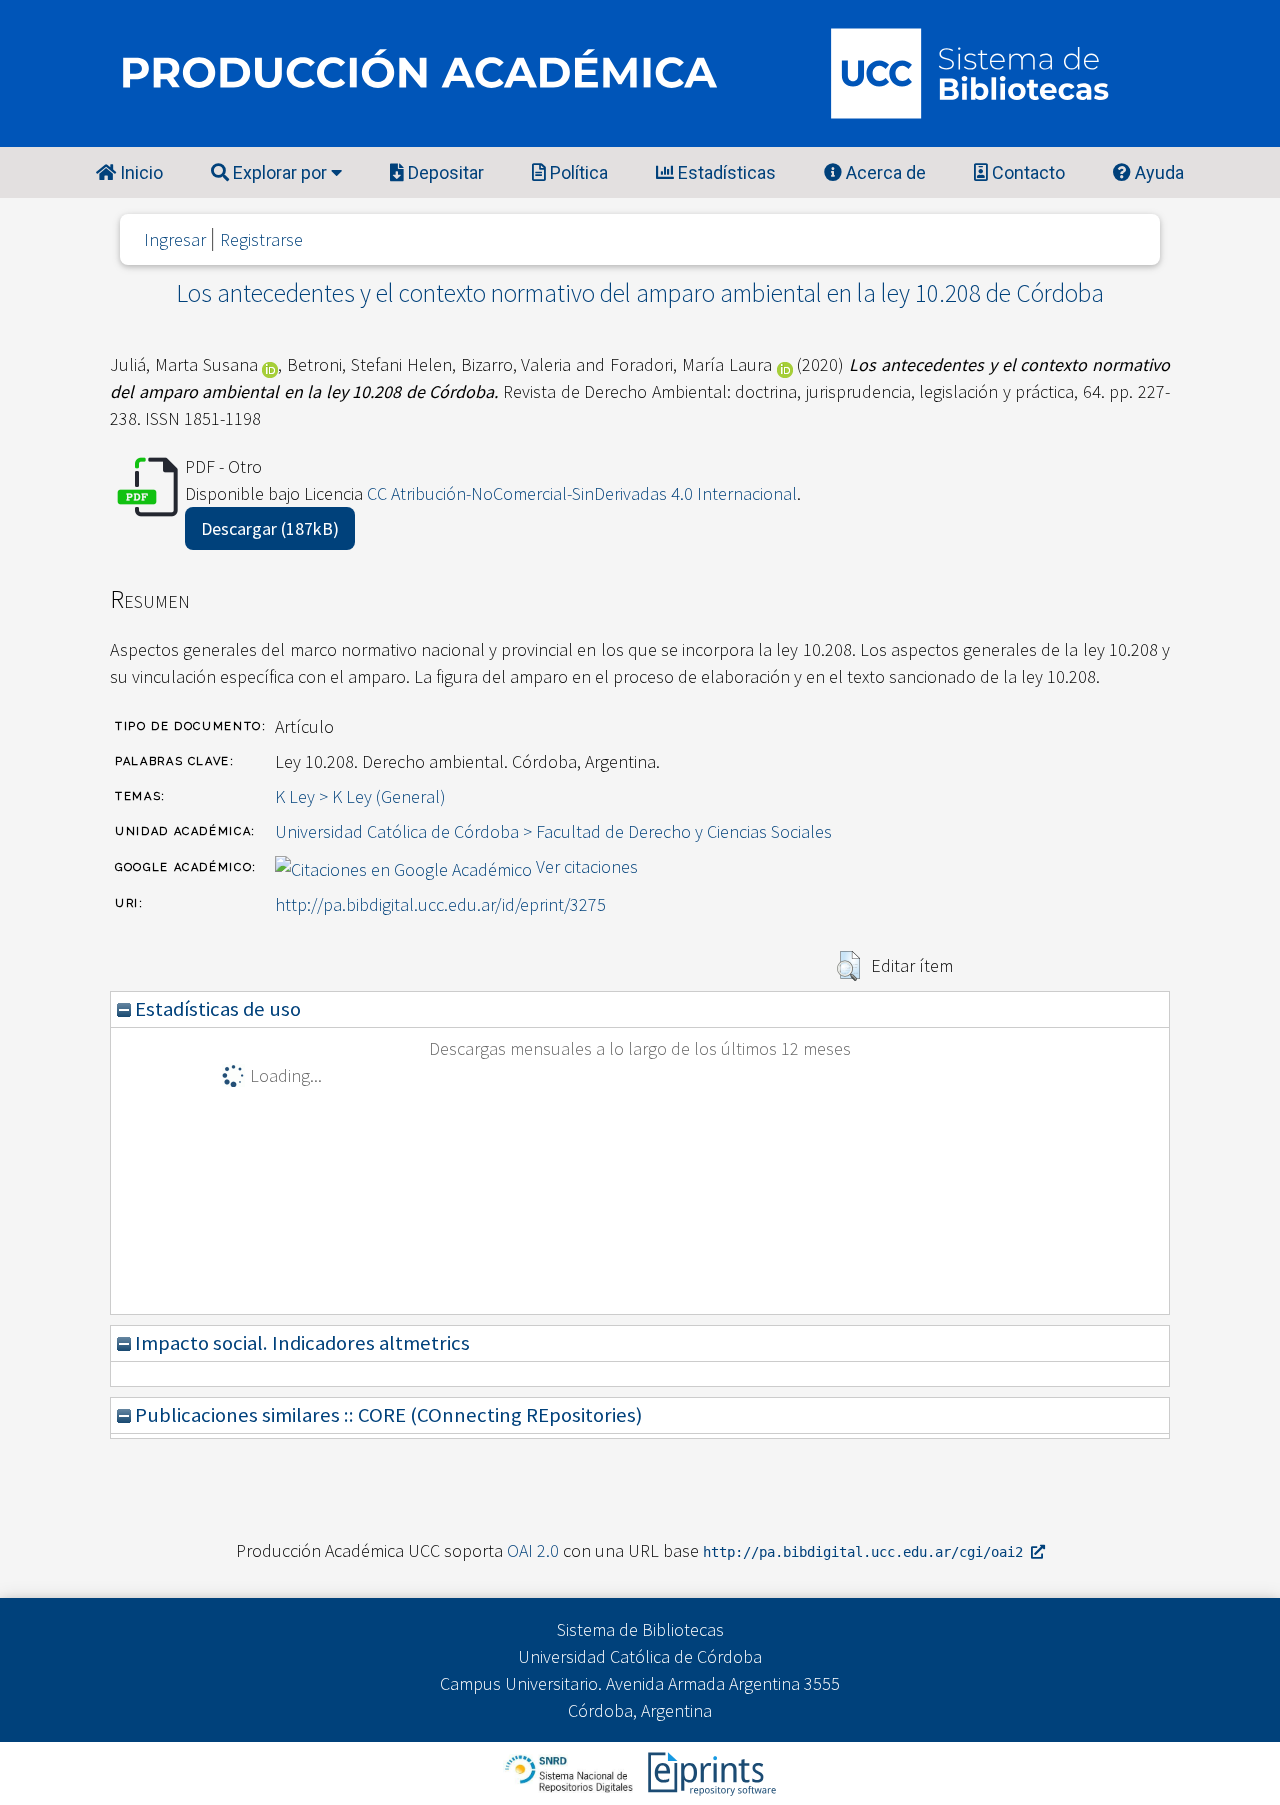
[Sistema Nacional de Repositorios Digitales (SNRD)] (570, 1771)
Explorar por (280, 172)
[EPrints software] (709, 1771)
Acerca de (884, 172)
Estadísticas (725, 172)
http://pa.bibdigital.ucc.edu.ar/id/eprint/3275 (440, 904)
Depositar (444, 172)
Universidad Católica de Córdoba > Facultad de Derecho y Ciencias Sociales (553, 831)
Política (577, 172)
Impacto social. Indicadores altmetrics (300, 1343)
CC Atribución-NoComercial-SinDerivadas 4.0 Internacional (582, 493)
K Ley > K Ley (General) (360, 796)
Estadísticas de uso (216, 1009)
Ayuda (1157, 172)
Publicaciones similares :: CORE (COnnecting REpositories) (386, 1415)
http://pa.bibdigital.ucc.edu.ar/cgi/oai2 (867, 1552)
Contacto (1026, 172)
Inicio (139, 172)
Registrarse (261, 239)
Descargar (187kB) (270, 528)
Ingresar (175, 239)
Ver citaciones (587, 866)
